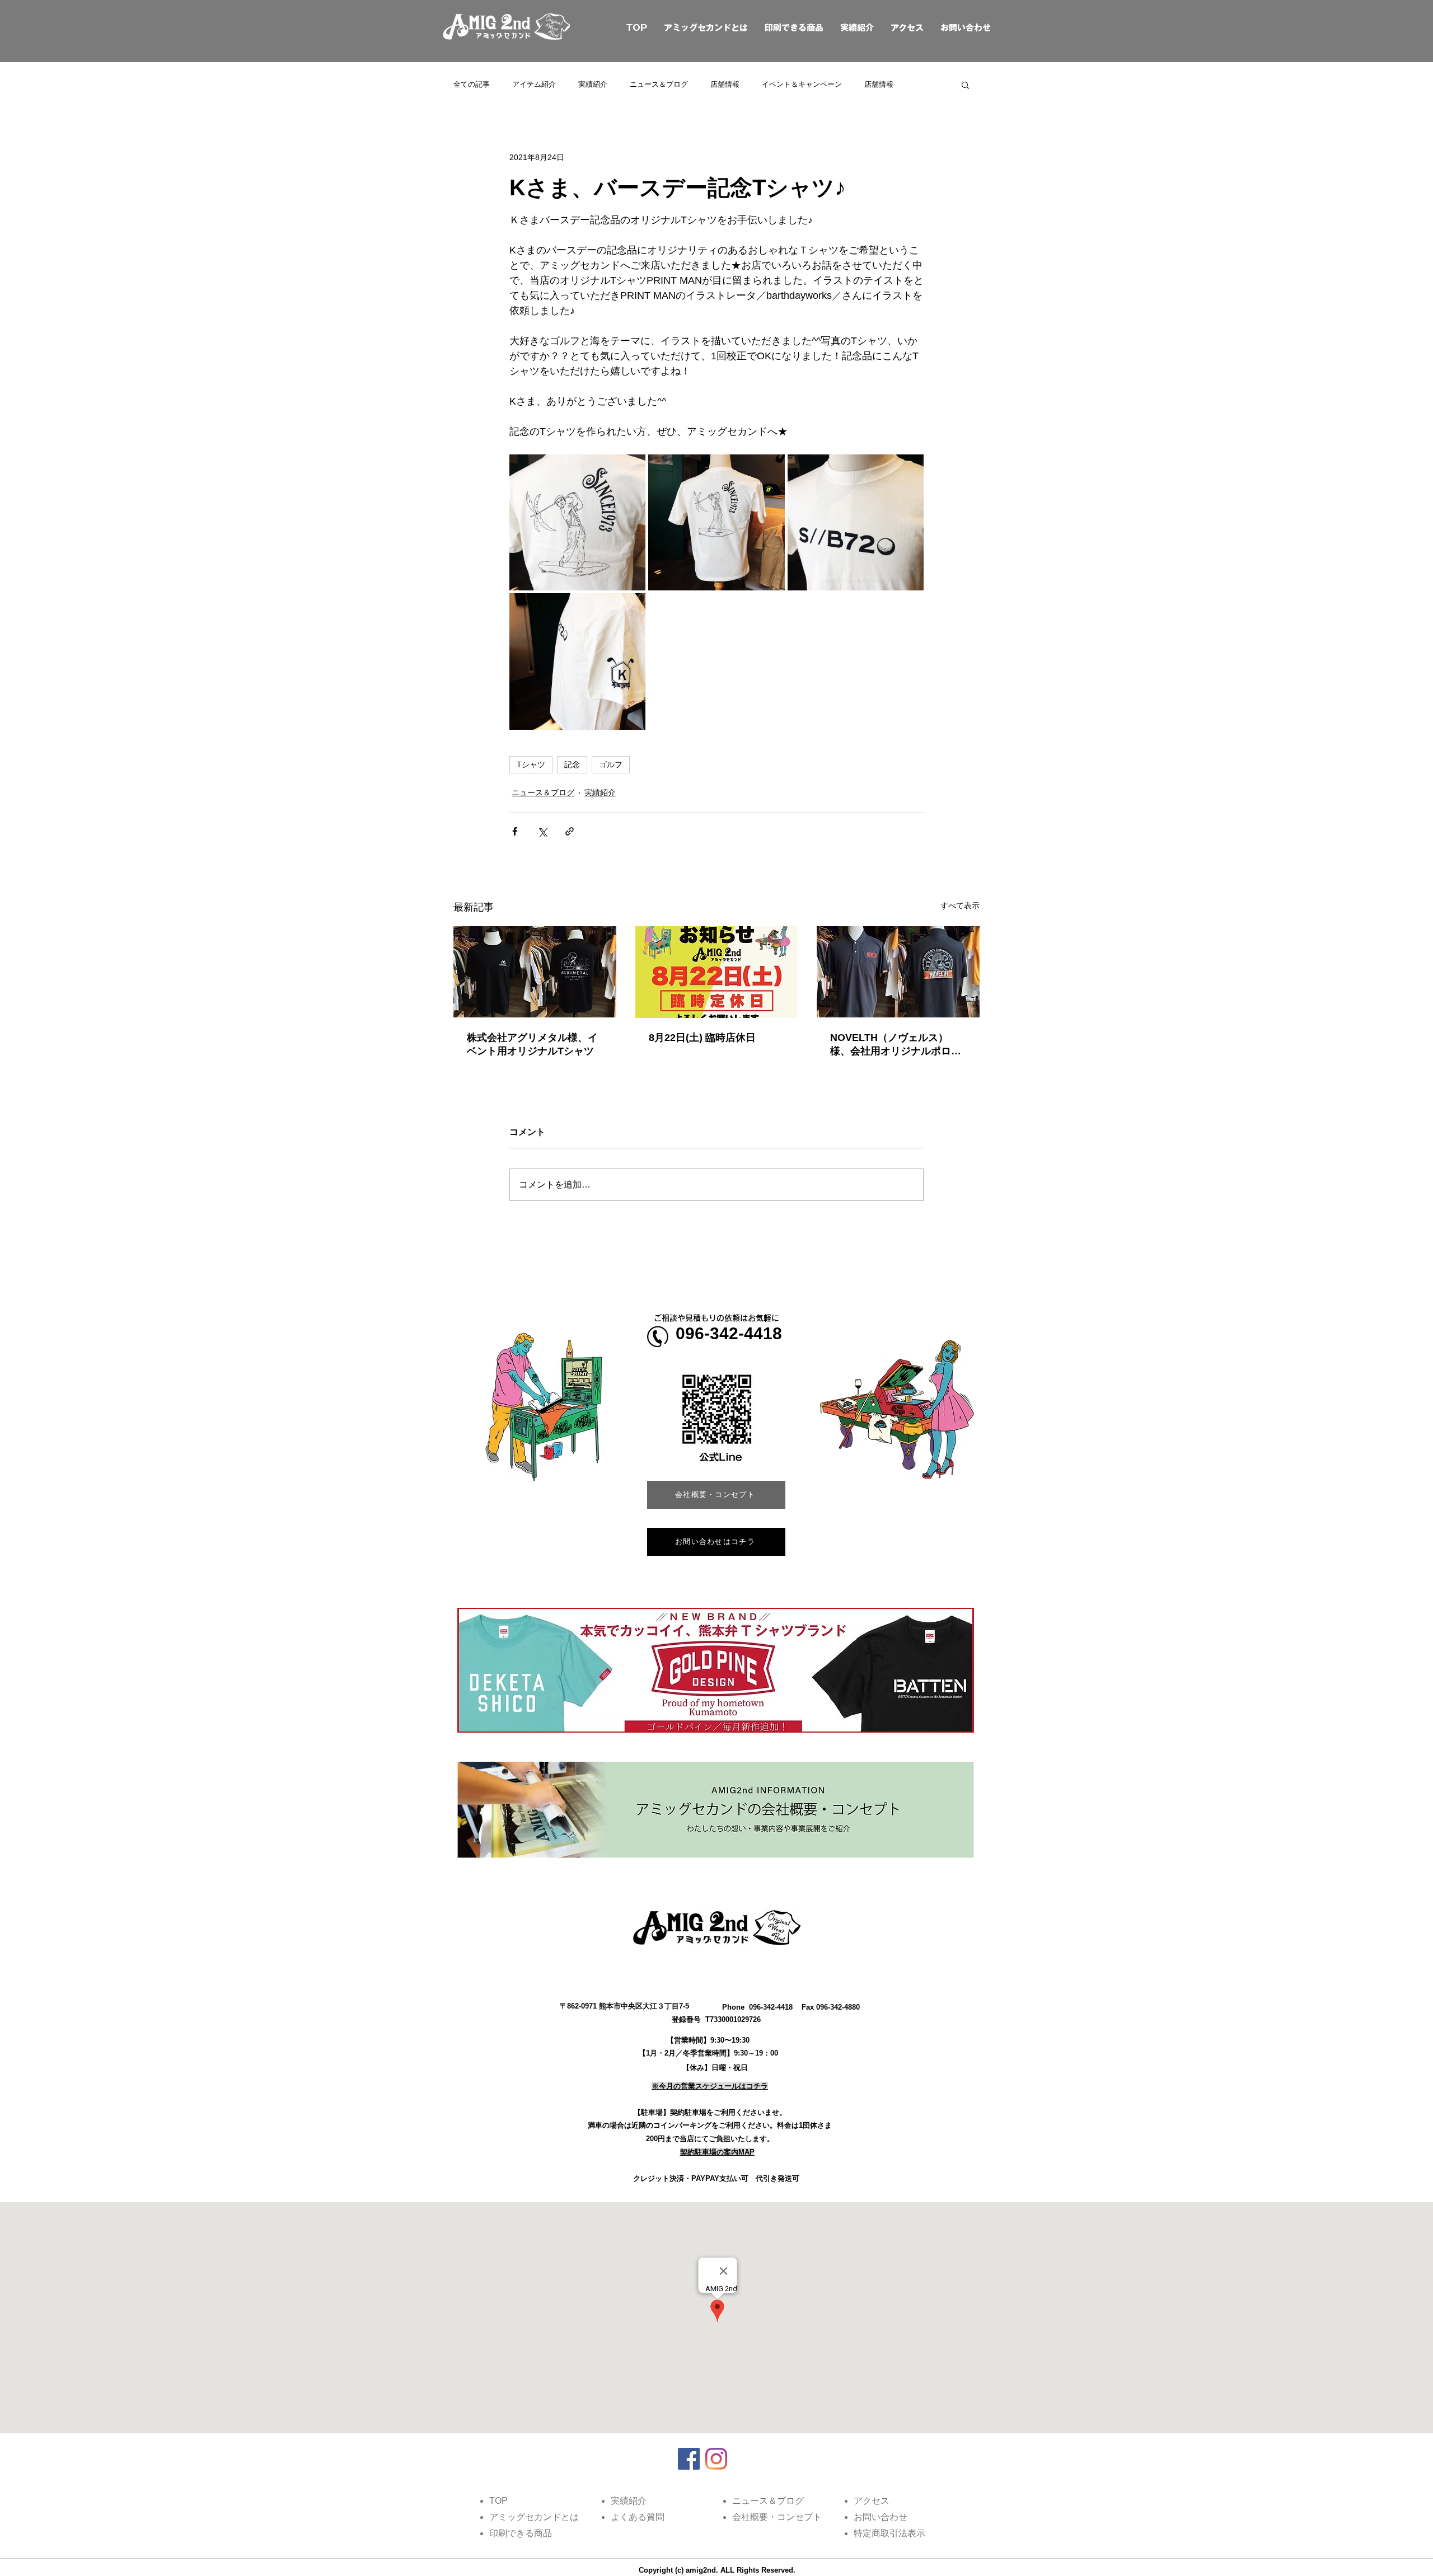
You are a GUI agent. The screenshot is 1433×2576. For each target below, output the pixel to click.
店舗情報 (725, 84)
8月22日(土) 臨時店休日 (702, 1038)
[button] (965, 85)
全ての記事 (472, 84)
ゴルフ (611, 764)
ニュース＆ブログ (659, 84)
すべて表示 (960, 905)
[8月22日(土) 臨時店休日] (717, 972)
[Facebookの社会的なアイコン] (689, 2459)
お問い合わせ (966, 28)
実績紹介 (857, 28)
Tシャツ (531, 764)
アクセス (907, 28)
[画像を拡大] (577, 522)
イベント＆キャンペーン (802, 84)
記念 (572, 764)
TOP (624, 28)
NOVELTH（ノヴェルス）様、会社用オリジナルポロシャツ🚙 (896, 1045)
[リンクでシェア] (570, 831)
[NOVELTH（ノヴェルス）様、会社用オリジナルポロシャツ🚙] (898, 972)
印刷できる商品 (794, 28)
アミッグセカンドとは (706, 28)
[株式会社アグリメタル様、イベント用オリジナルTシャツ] (535, 972)
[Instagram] (716, 2459)
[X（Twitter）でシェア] (542, 831)
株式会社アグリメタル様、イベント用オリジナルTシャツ (532, 1044)
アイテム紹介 (534, 84)
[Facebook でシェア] (515, 831)
